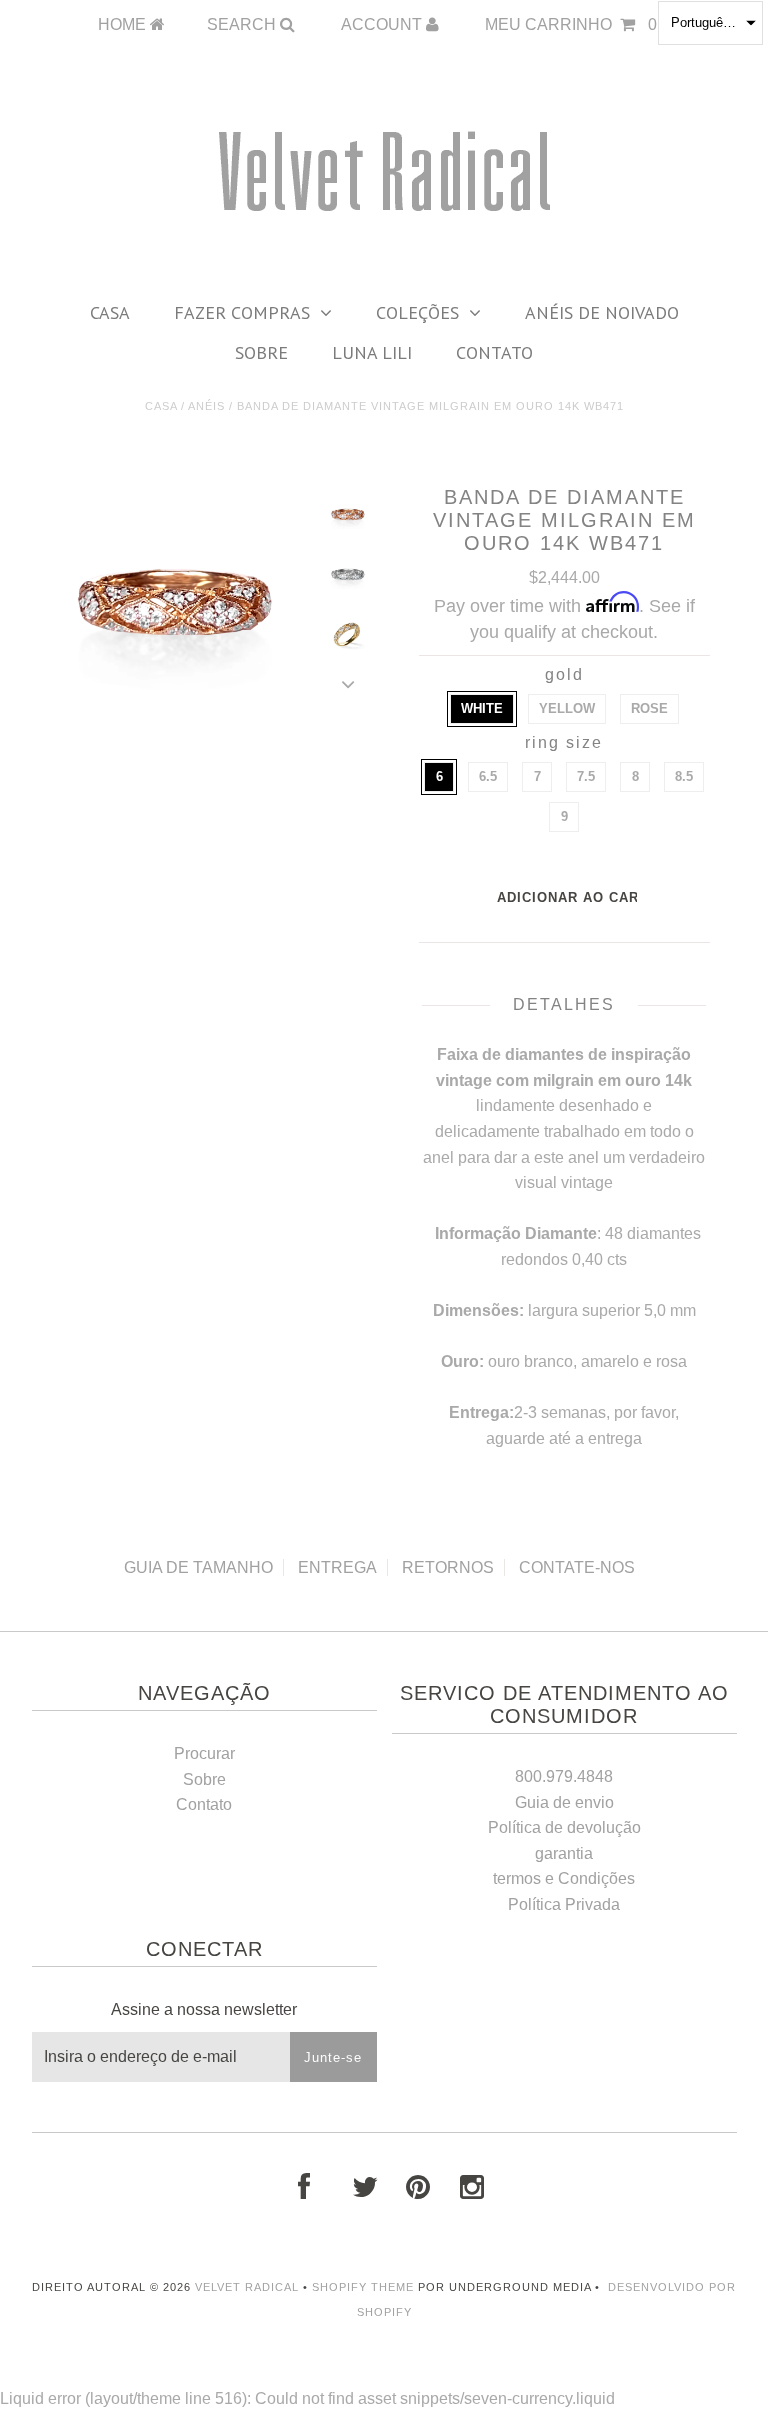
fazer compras (242, 312)
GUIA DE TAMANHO (198, 1567)
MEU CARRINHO (571, 24)
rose (649, 708)
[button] (710, 23)
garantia (564, 1853)
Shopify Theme (363, 2287)
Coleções (417, 312)
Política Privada (564, 1904)
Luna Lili (372, 352)
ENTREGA (337, 1567)
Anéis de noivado (602, 312)
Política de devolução (564, 1827)
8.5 (684, 776)
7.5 (586, 776)
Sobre (261, 352)
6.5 (488, 776)
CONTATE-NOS (577, 1567)
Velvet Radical (247, 2287)
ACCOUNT (383, 24)
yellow (567, 708)
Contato (494, 352)
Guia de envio (564, 1802)
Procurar (204, 1753)
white (482, 708)
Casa (110, 312)
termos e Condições (564, 1878)
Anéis (206, 406)
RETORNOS (448, 1567)
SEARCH (243, 24)
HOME (124, 24)
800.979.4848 (564, 1776)
